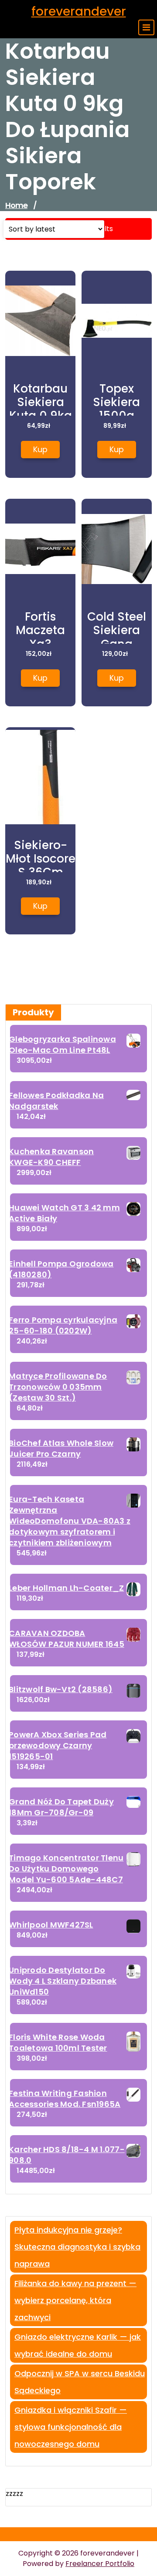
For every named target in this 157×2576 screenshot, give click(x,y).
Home (16, 205)
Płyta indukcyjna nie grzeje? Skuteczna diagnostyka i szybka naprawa (77, 2247)
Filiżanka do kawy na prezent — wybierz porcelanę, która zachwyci (75, 2300)
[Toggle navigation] (146, 27)
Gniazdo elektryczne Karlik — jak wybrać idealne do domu (78, 2345)
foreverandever (79, 12)
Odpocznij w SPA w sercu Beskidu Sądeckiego (80, 2382)
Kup (40, 449)
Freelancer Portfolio (100, 2564)
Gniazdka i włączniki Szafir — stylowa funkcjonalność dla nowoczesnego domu (71, 2427)
